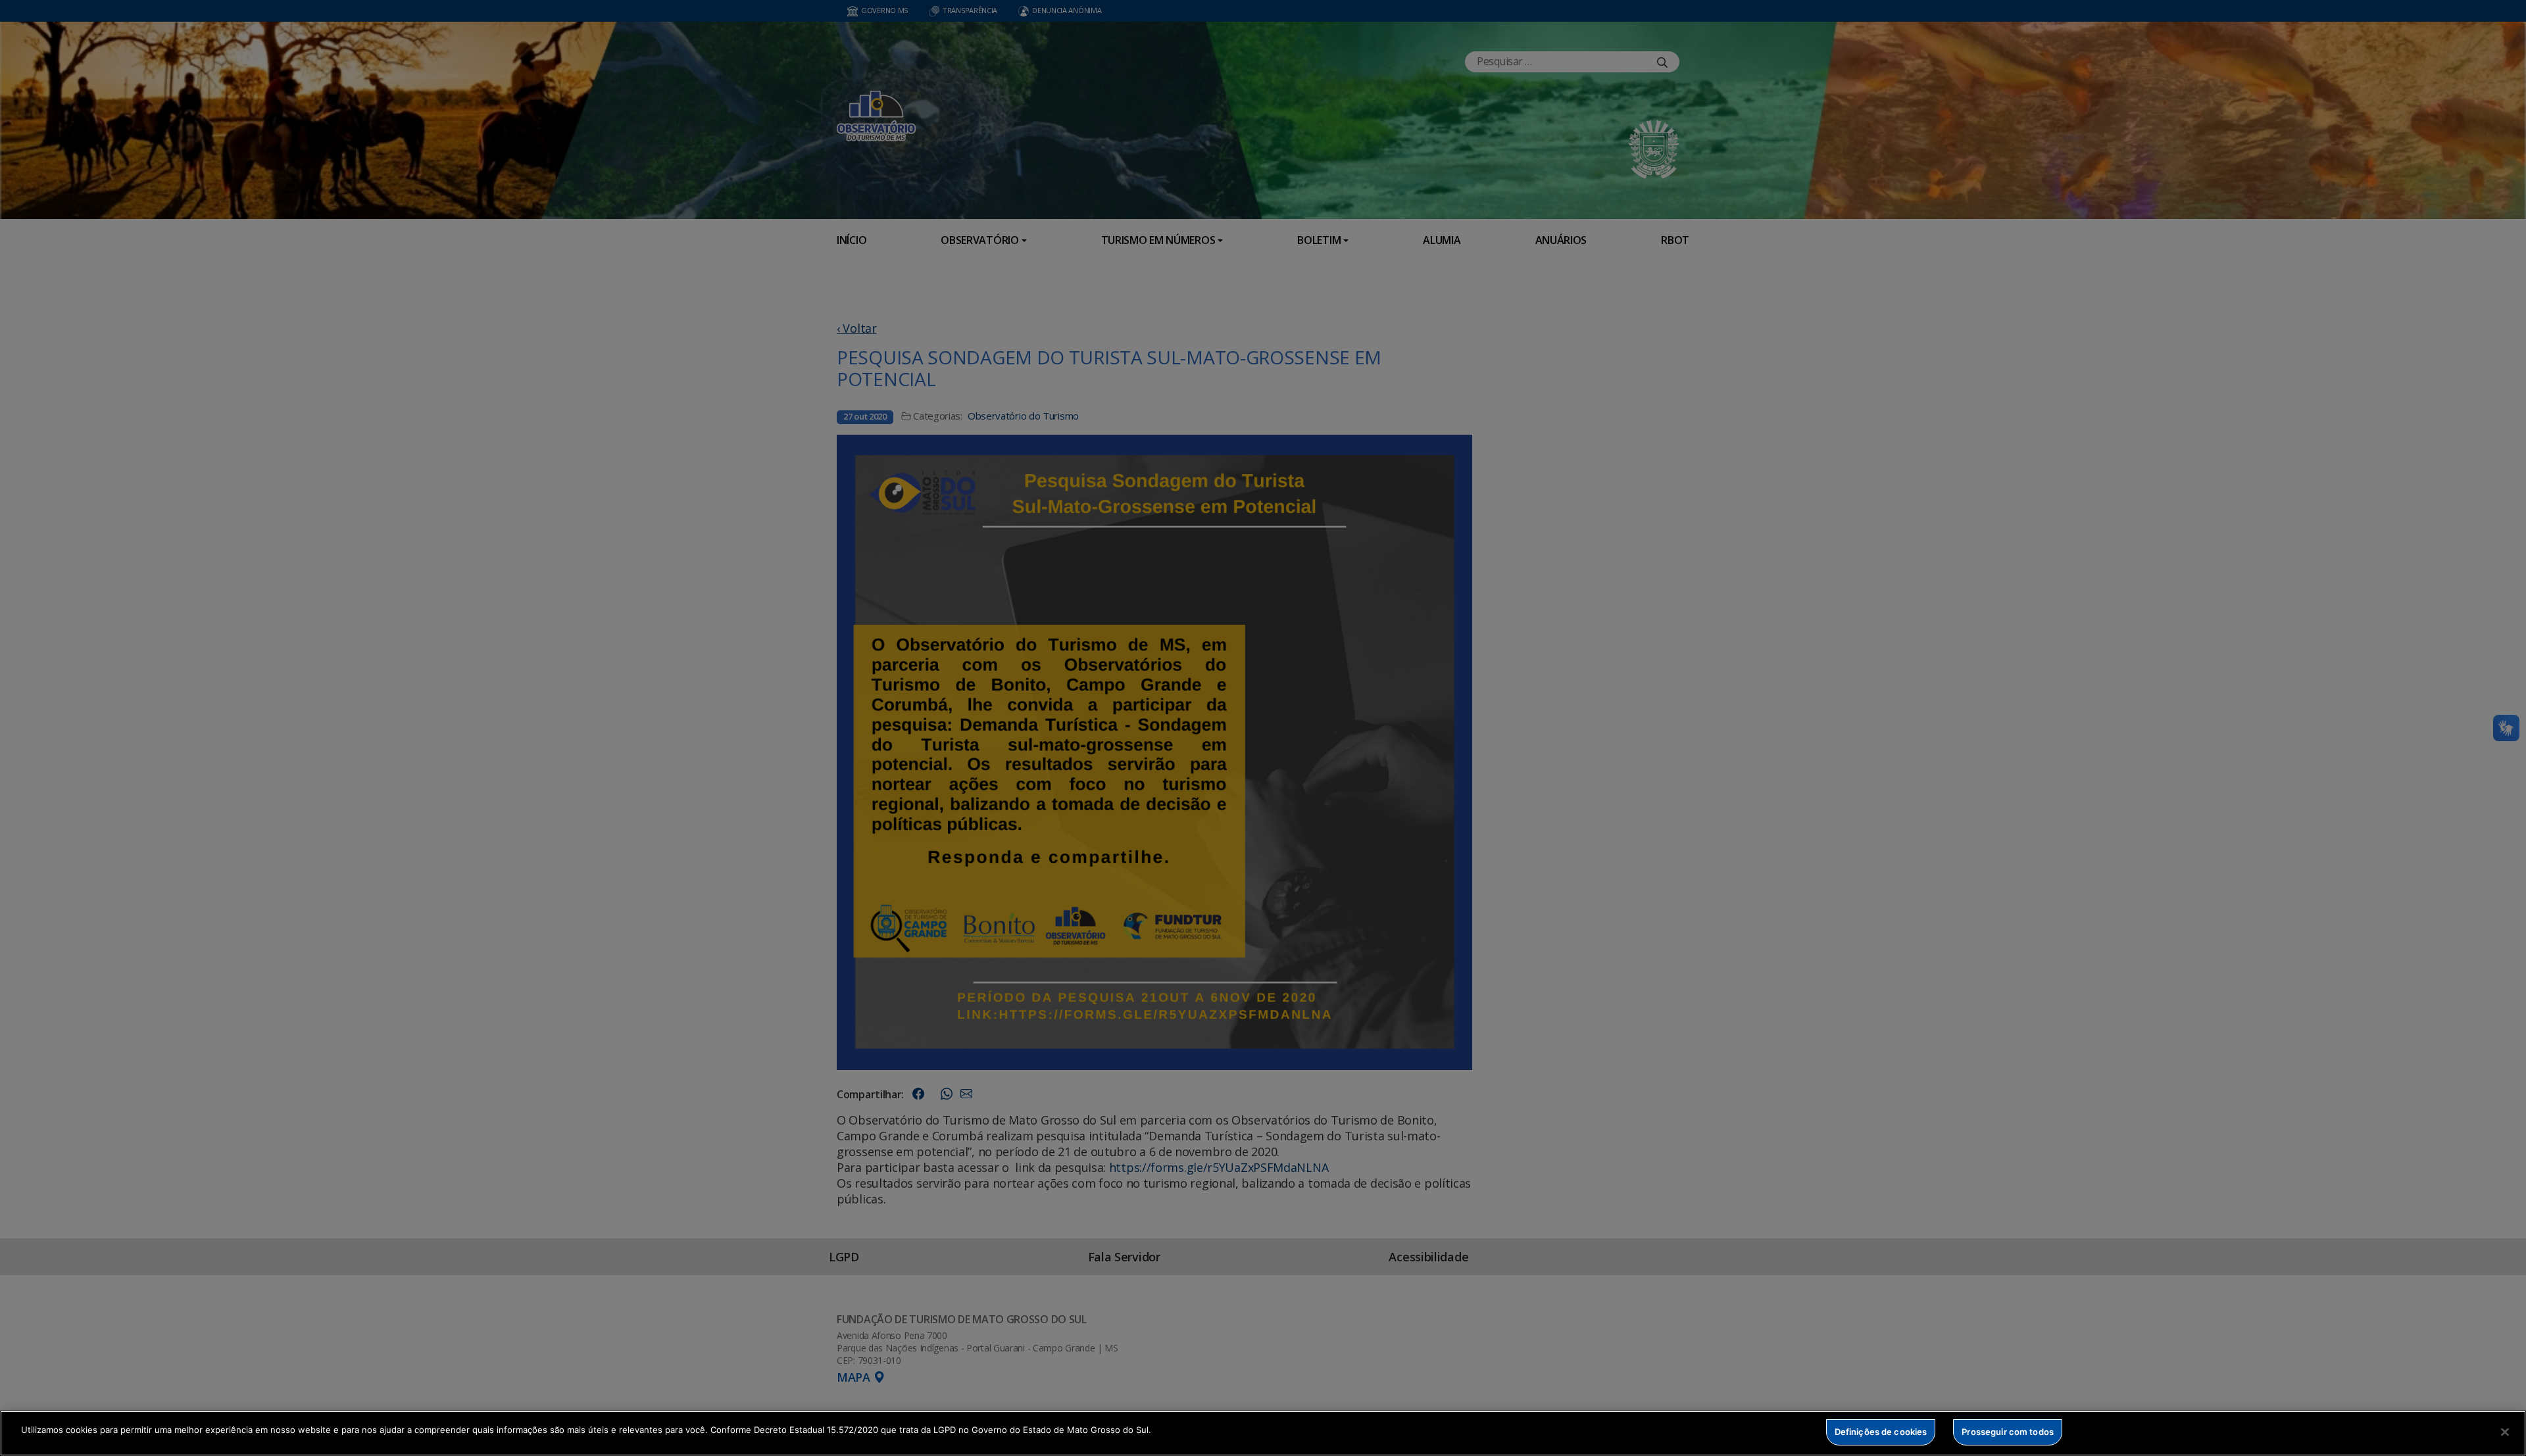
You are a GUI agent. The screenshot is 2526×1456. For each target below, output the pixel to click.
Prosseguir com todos (2008, 1432)
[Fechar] (2505, 1432)
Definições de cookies (1881, 1432)
